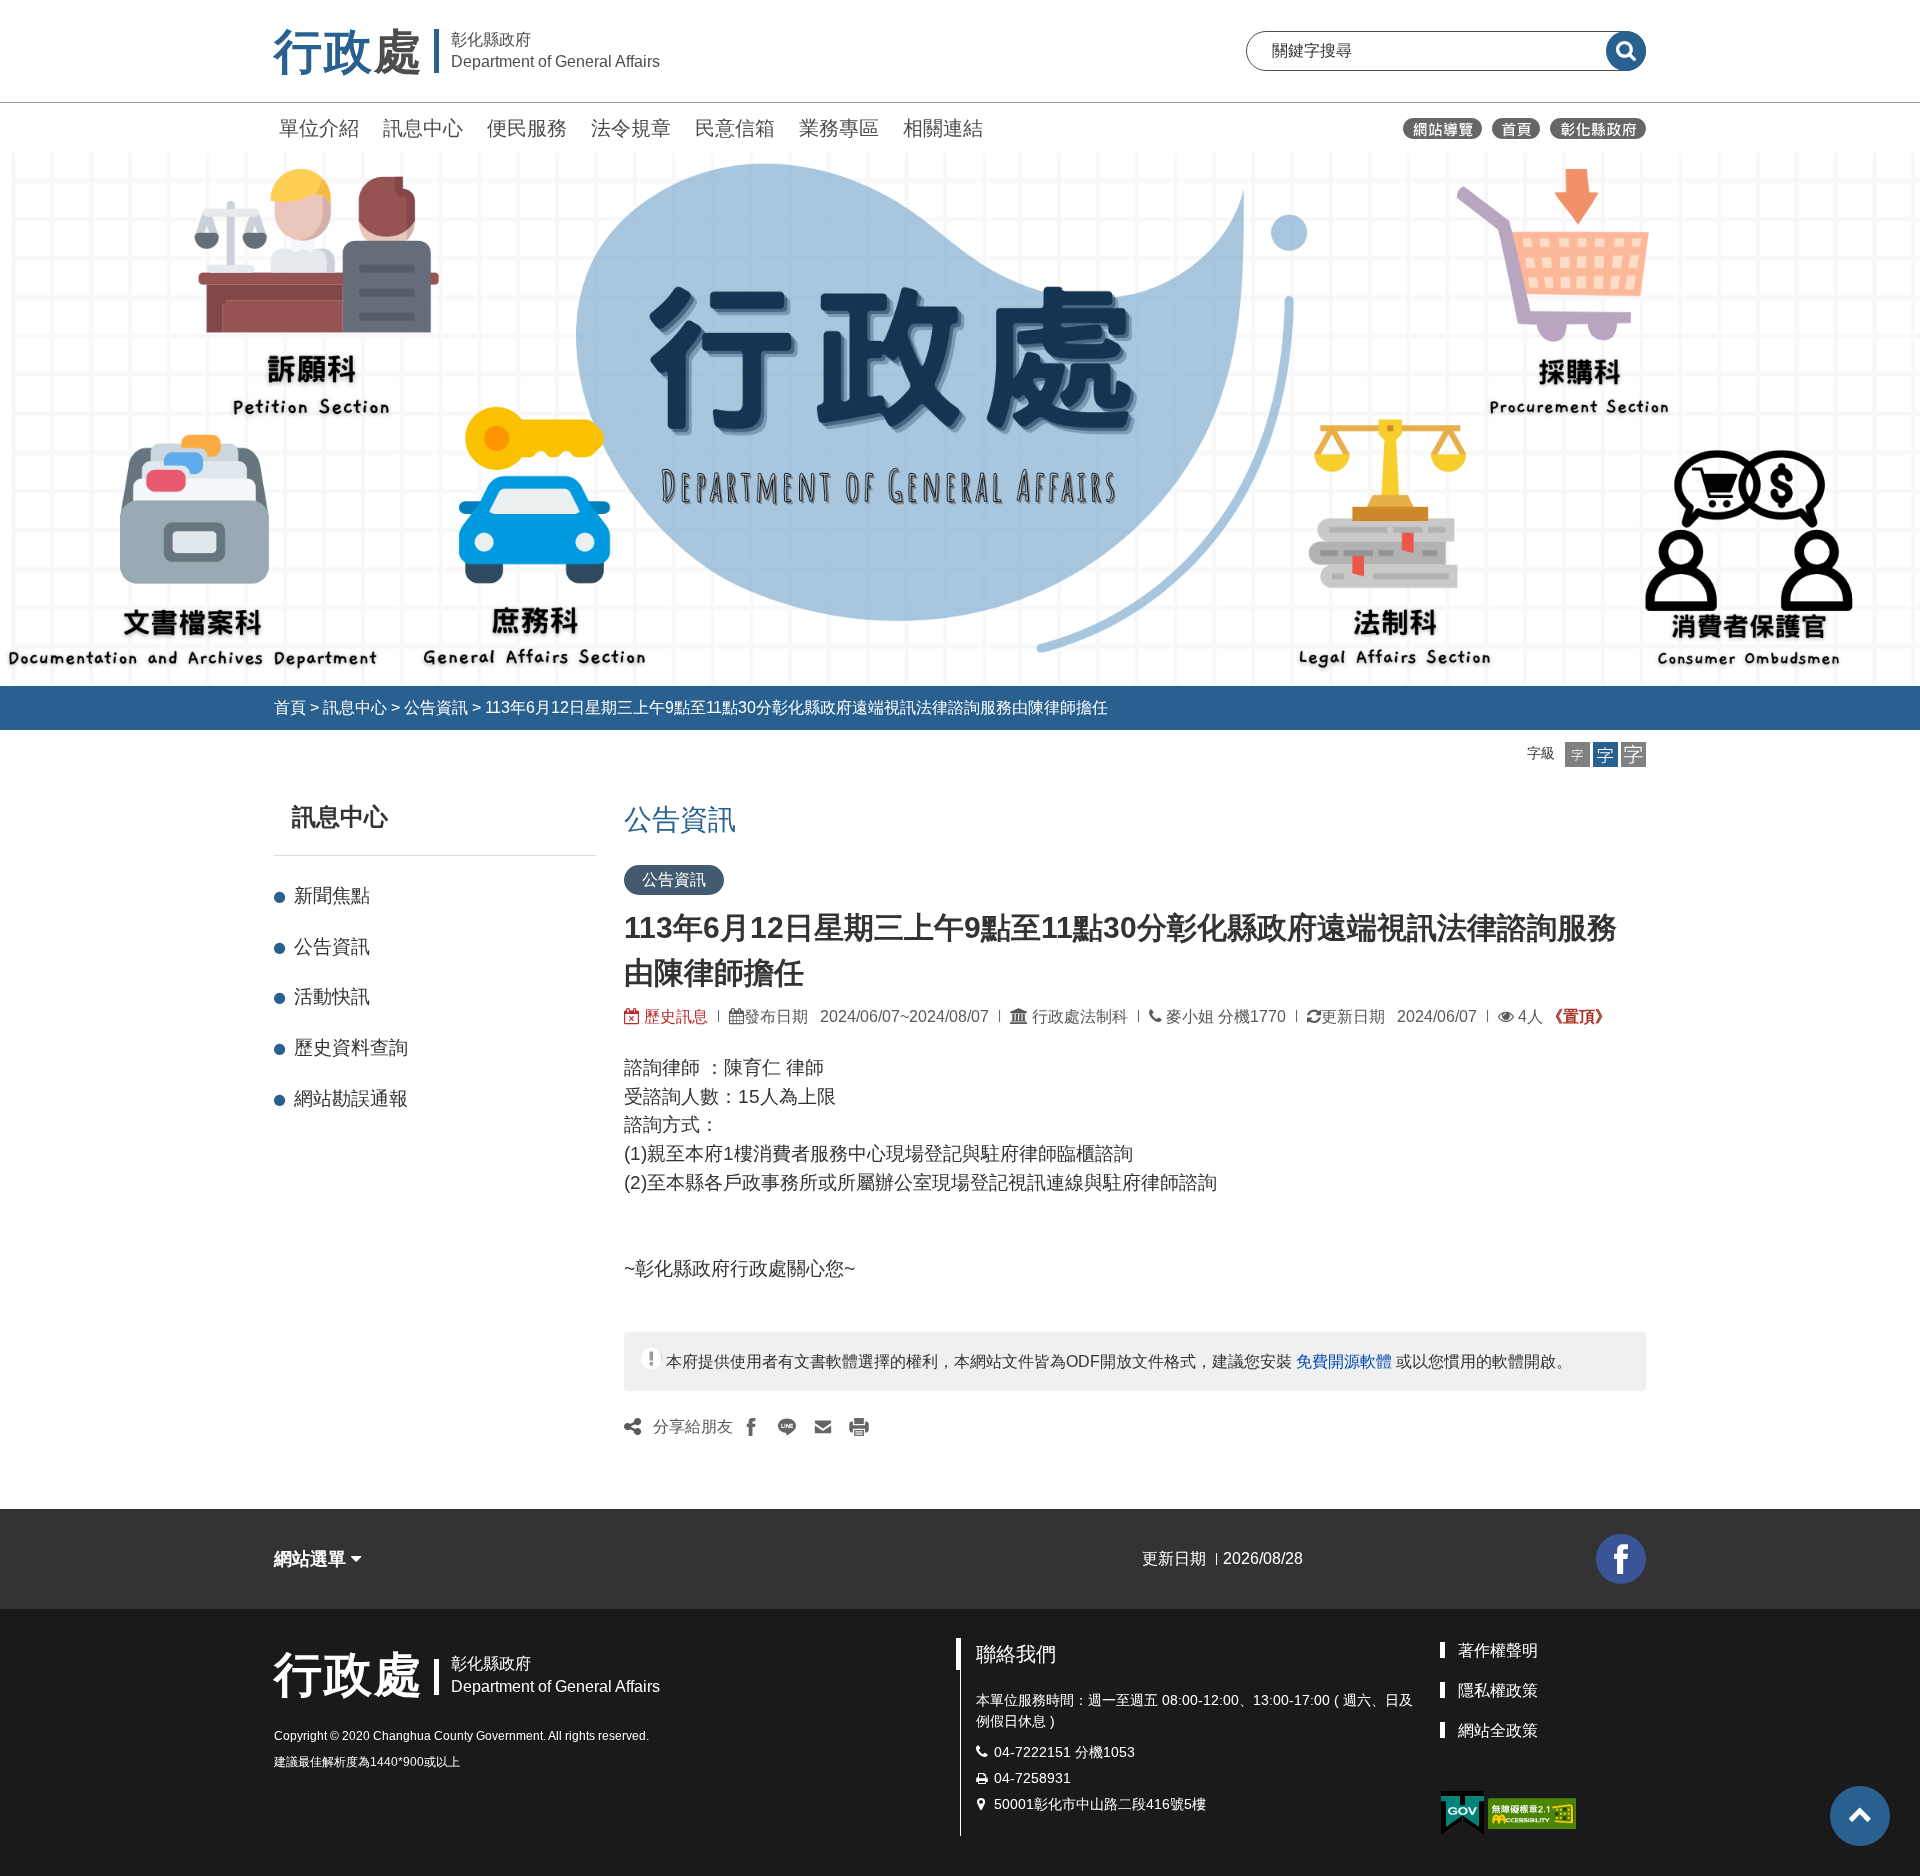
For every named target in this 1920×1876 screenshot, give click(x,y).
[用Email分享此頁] (823, 1427)
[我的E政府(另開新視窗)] (1462, 1813)
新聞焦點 (332, 895)
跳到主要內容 (68, 13)
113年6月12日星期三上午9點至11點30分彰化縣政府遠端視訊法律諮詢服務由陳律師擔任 (796, 707)
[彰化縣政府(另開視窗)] (1597, 128)
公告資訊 (436, 707)
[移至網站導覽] (1442, 128)
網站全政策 (1498, 1730)
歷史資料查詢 (351, 1047)
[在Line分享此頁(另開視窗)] (787, 1427)
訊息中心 (423, 128)
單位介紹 (319, 128)
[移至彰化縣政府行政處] (1516, 128)
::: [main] (612, 812)
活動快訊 (332, 996)
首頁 (290, 707)
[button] (1577, 754)
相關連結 (943, 128)
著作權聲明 (1498, 1650)
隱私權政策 (1498, 1690)
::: (265, 125)
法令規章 (631, 128)
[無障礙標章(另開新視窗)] (1532, 1812)
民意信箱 (735, 128)
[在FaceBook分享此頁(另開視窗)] (751, 1427)
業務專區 (839, 128)
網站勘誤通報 (351, 1098)
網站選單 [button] (312, 1559)
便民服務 (527, 128)
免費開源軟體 (1344, 1361)
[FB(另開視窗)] (1621, 1559)
